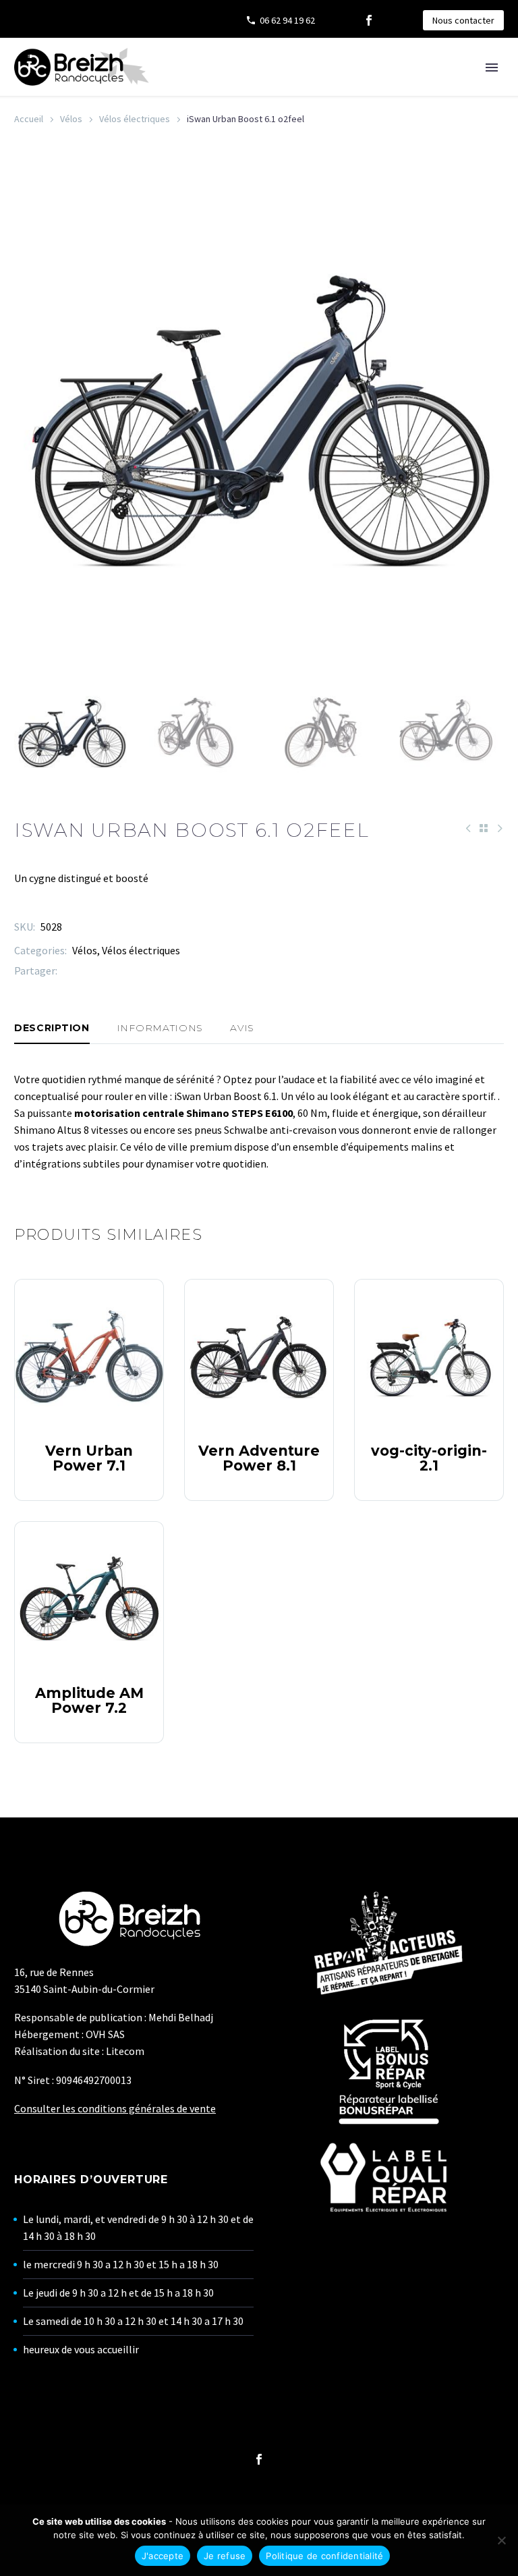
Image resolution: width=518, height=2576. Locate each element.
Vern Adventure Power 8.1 (259, 1458)
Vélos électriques (135, 119)
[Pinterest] (108, 971)
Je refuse (225, 2556)
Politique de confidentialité (324, 2556)
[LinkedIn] (148, 971)
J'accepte (163, 2556)
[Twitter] (88, 971)
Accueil (29, 119)
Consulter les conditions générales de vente (115, 2108)
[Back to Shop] (484, 828)
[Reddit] (169, 971)
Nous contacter (463, 20)
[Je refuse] (501, 2540)
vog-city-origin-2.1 (429, 1458)
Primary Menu (492, 67)
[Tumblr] (128, 971)
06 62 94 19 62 (287, 20)
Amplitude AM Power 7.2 (89, 1700)
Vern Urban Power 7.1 (89, 1458)
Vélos (71, 119)
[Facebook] (369, 20)
